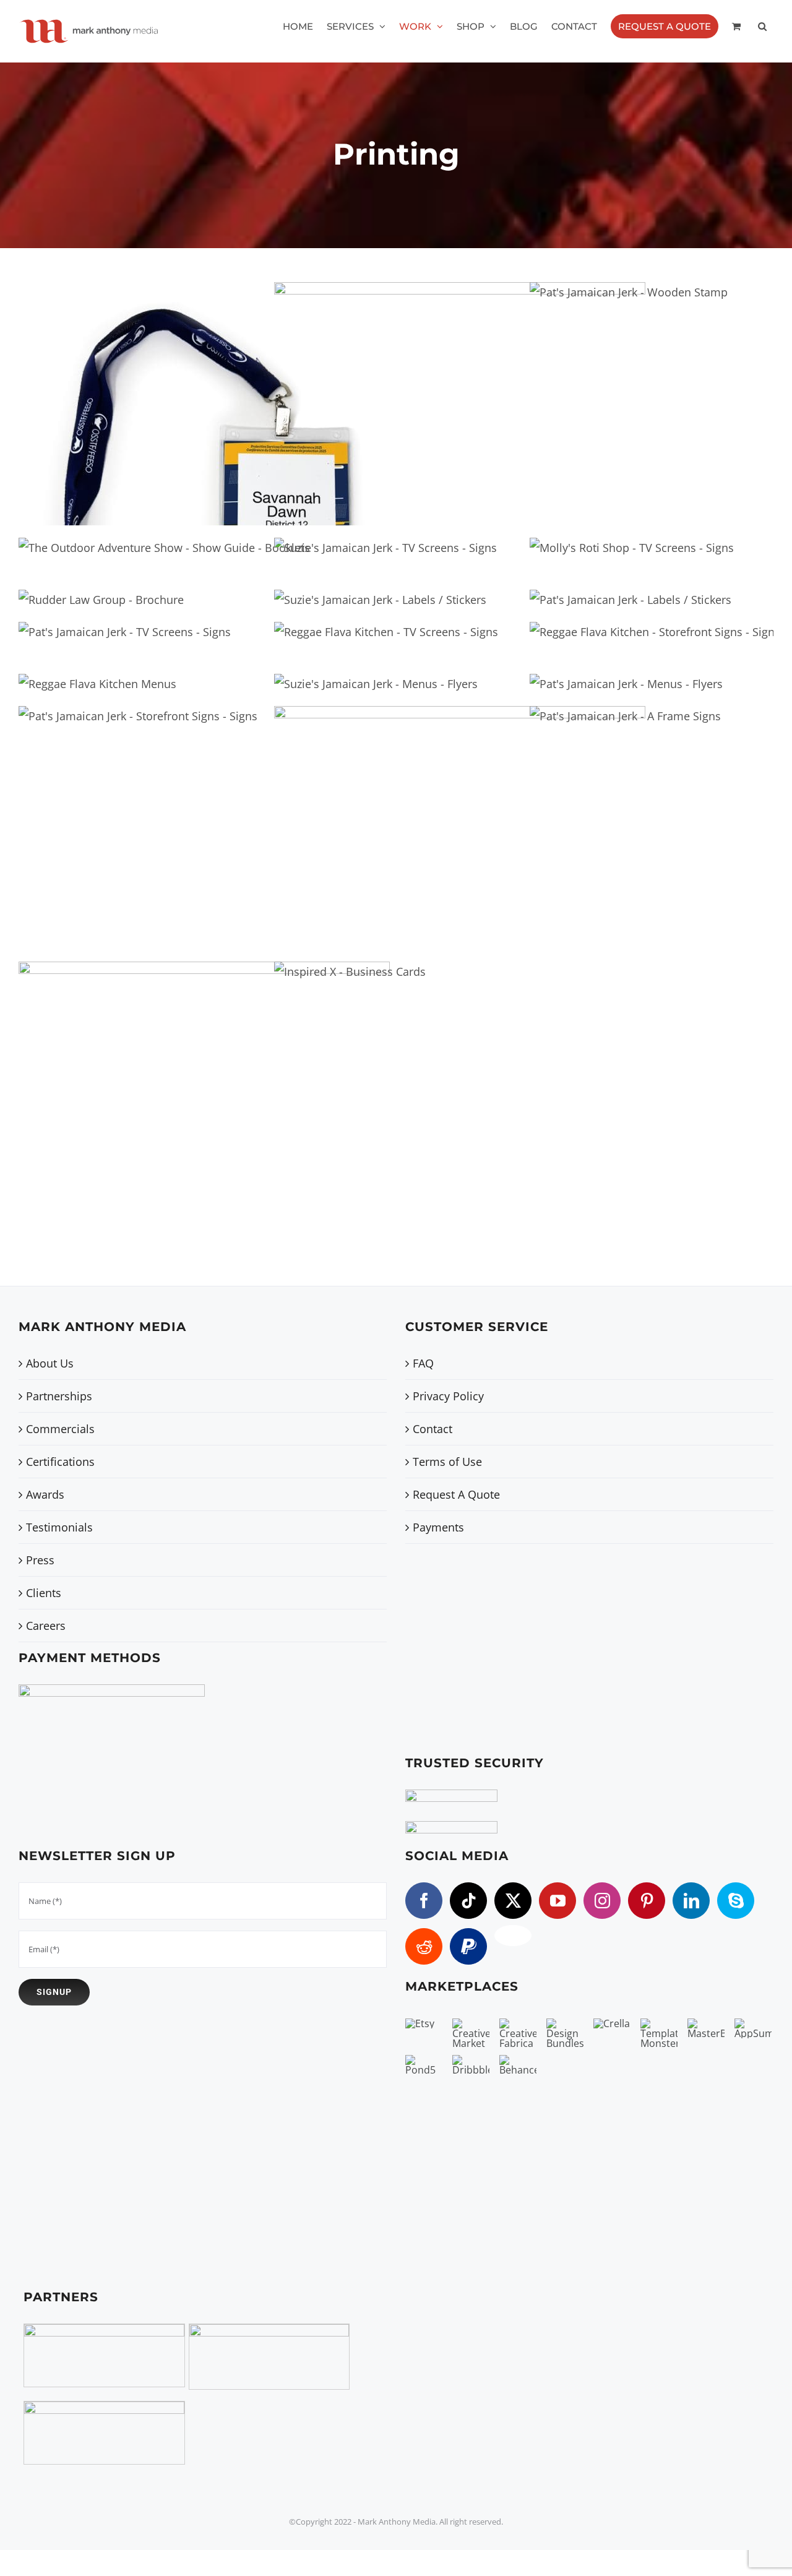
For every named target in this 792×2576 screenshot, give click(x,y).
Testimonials (59, 1527)
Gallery (225, 393)
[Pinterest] (647, 1901)
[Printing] (204, 404)
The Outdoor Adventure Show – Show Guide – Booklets (143, 540)
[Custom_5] (513, 1936)
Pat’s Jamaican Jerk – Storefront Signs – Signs (117, 810)
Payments (438, 1527)
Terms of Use (447, 1462)
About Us (50, 1363)
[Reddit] (424, 1946)
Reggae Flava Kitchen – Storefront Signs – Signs (635, 624)
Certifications (60, 1462)
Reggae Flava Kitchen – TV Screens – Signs (365, 624)
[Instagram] (602, 1901)
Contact (433, 1429)
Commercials (60, 1429)
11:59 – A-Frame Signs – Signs (439, 816)
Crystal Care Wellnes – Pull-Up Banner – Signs (183, 1072)
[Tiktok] (468, 1901)
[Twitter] (513, 1901)
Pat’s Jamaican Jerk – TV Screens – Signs (104, 624)
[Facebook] (424, 1901)
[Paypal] (468, 1946)
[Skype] (736, 1901)
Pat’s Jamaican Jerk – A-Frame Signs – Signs (605, 810)
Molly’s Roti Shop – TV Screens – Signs (611, 540)
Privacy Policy (448, 1396)
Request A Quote (456, 1494)
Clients (44, 1593)
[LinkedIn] (691, 1901)
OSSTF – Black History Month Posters (439, 393)
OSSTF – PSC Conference (183, 393)
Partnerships (59, 1396)
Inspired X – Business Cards (329, 1065)
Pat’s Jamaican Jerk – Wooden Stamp (608, 386)
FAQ (423, 1363)
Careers (46, 1626)
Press (40, 1560)
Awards (45, 1494)
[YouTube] (557, 1901)
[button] (762, 26)
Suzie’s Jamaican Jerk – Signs (365, 547)
